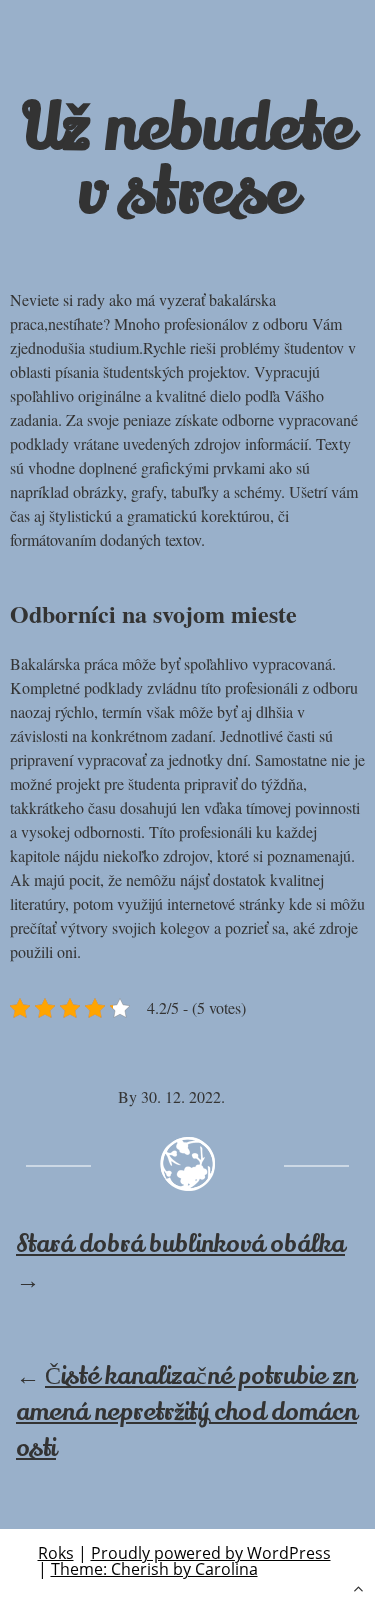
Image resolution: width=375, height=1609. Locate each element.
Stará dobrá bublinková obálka (180, 1244)
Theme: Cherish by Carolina (154, 1569)
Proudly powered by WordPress (211, 1553)
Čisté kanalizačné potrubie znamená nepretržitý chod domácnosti (186, 1412)
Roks (56, 1553)
